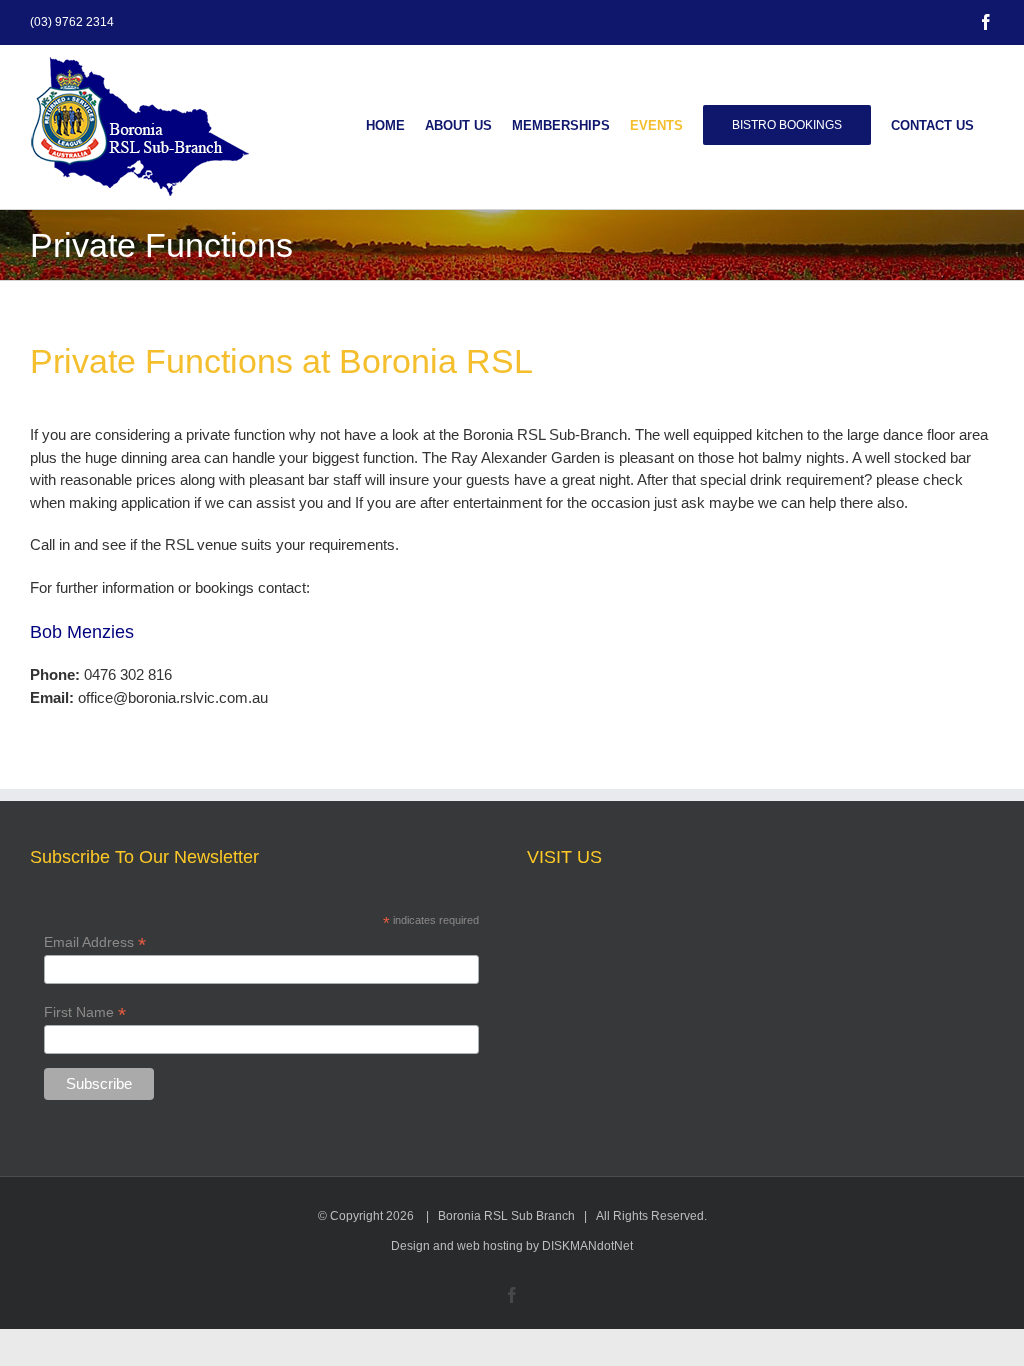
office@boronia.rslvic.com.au (173, 697)
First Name (85, 1012)
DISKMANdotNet (587, 1246)
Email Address (95, 942)
